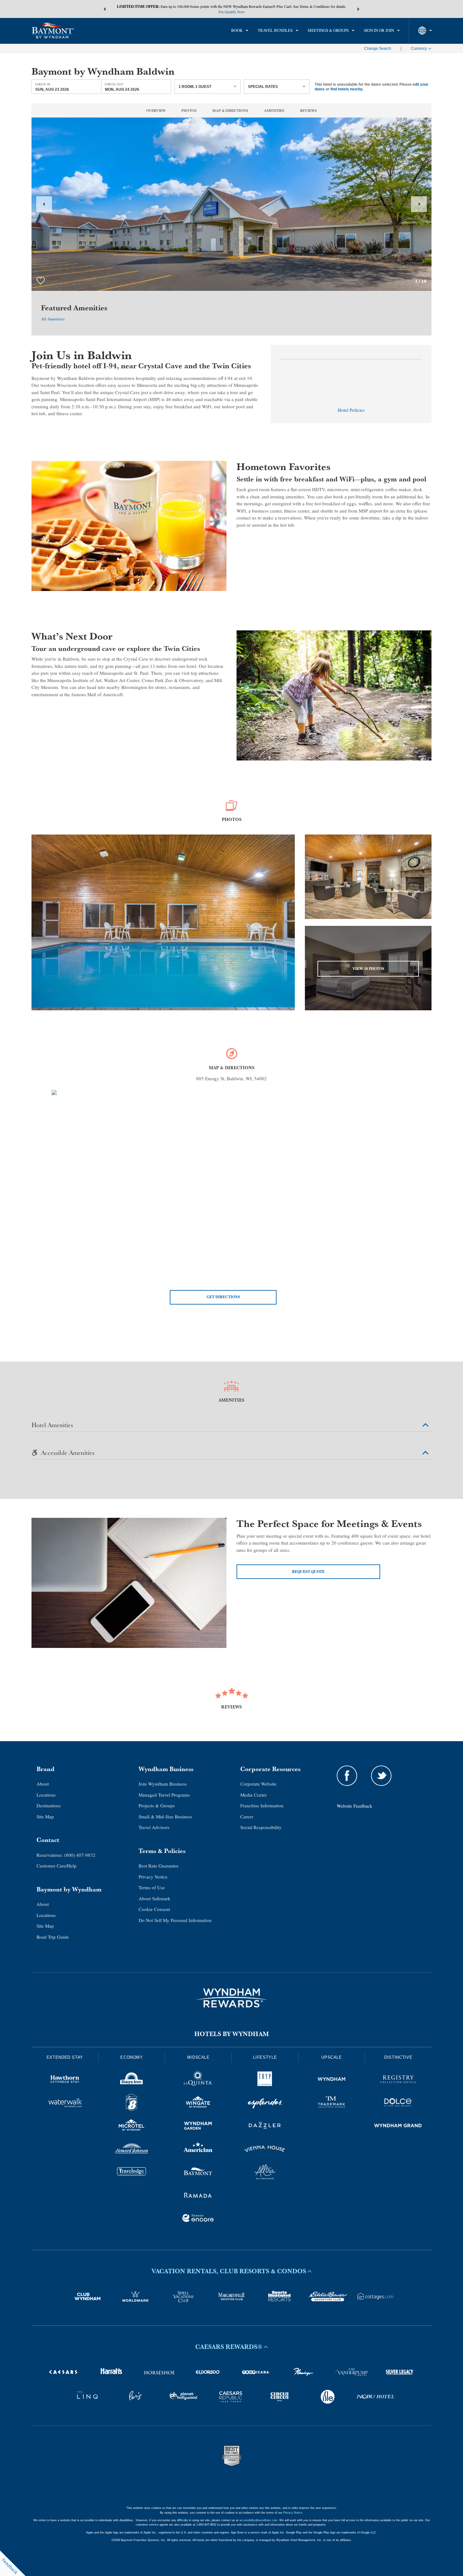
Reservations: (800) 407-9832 (66, 1855)
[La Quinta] (198, 2080)
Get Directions (223, 1297)
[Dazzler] (265, 2126)
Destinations (49, 1805)
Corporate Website (258, 1784)
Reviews (309, 110)
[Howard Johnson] (132, 2150)
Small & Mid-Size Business (165, 1816)
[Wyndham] (332, 2080)
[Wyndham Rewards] (231, 1998)
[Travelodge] (132, 2173)
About (43, 1784)
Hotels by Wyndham (232, 2034)
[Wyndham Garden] (198, 2126)
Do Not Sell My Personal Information (175, 1920)
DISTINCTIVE (398, 2057)
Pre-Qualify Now (232, 12)
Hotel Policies (351, 410)
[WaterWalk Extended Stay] (65, 2103)
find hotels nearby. (347, 89)
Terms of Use (152, 1887)
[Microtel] (132, 2126)
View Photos (368, 969)
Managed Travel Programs (164, 1795)
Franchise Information (262, 1805)
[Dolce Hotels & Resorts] (398, 2103)
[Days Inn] (132, 2080)
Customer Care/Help (57, 1866)
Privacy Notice (153, 1877)
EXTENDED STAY (65, 2057)
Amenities (274, 110)
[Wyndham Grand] (398, 2126)
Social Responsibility (261, 1827)
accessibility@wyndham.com (258, 2520)
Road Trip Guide (53, 1937)
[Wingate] (198, 2103)
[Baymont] (198, 2173)
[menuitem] (240, 31)
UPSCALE (332, 2057)
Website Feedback (354, 1806)
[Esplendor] (265, 2103)
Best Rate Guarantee (159, 1866)
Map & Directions (230, 110)
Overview (156, 110)
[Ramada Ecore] (198, 2219)
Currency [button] (419, 49)
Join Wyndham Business (163, 1784)
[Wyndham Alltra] (265, 2173)
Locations (46, 1795)
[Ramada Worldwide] (198, 2196)
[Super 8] (132, 2103)
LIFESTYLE (265, 2057)
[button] (105, 9)
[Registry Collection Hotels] (398, 2080)
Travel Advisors (154, 1827)
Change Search (378, 49)
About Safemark (154, 1898)
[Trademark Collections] (332, 2103)
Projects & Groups (157, 1805)
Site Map (45, 1816)
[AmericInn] (198, 2150)
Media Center (254, 1795)
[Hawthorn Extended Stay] (65, 2080)
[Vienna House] (265, 2150)
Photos (189, 110)
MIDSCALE (198, 2057)
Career (247, 1816)
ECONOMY (132, 2057)
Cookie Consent (154, 1909)
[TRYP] (265, 2080)
